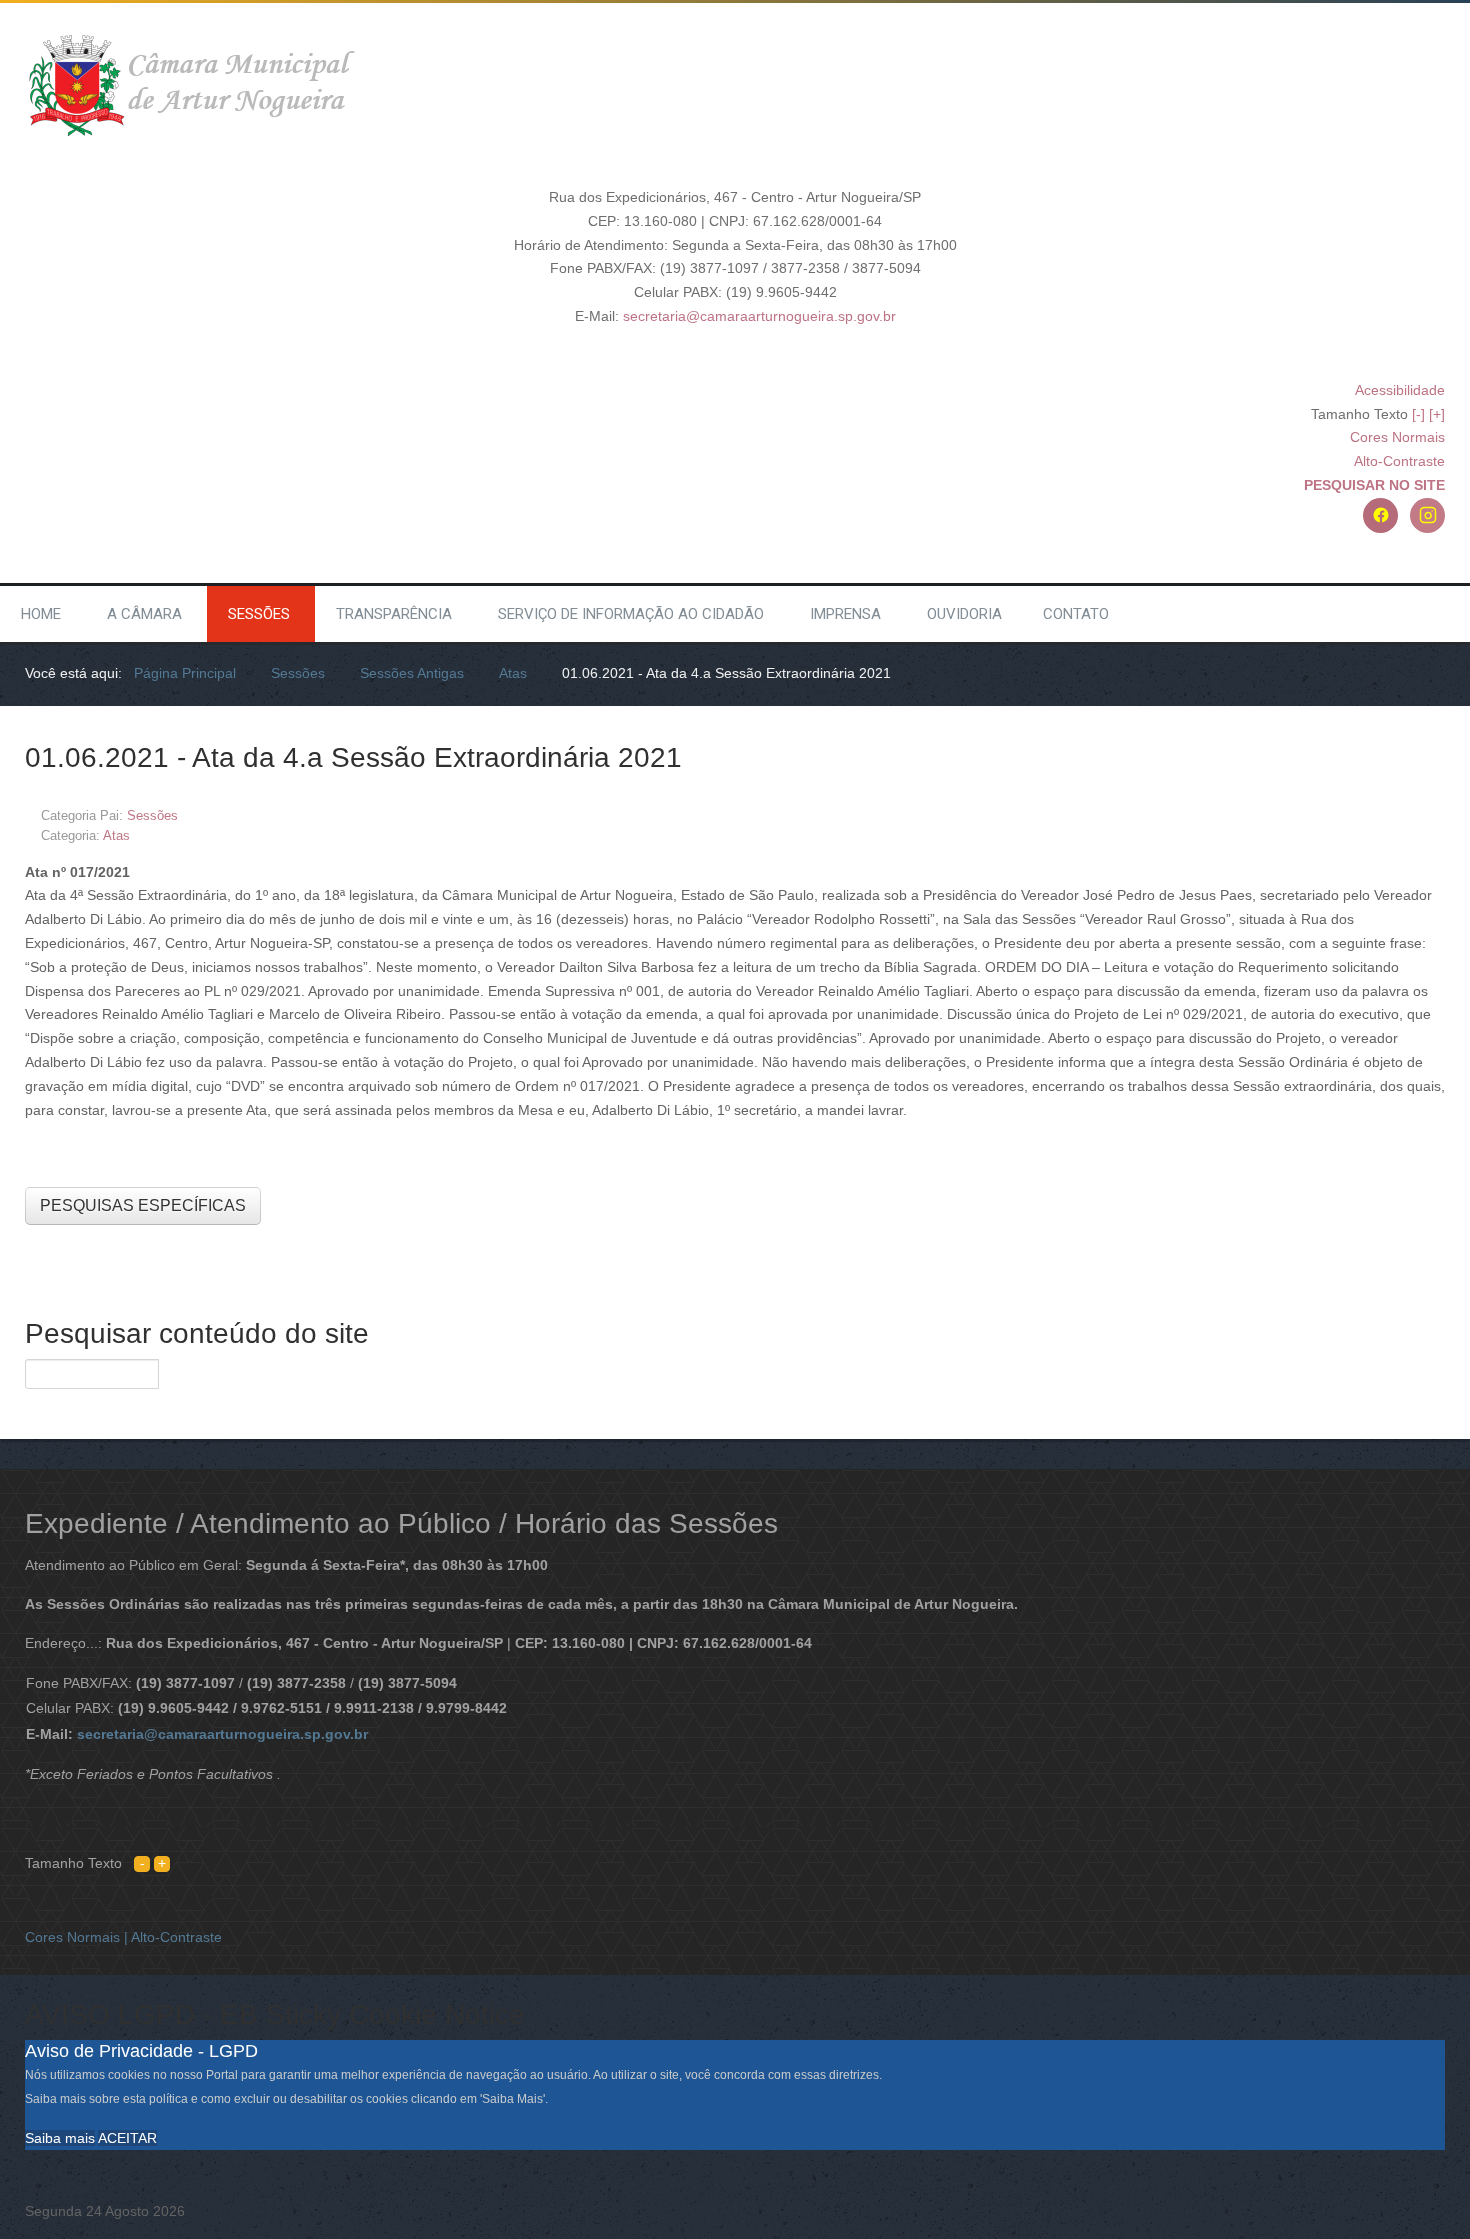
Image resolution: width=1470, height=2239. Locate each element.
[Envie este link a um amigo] (1439, 814)
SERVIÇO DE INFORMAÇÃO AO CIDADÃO (631, 614)
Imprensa (845, 614)
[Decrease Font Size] (142, 1863)
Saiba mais (60, 2138)
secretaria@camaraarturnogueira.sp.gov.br (759, 316)
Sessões (259, 614)
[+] (1437, 414)
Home (41, 614)
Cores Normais (1397, 437)
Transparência (394, 614)
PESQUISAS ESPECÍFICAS (143, 1205)
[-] (1418, 414)
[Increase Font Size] (162, 1863)
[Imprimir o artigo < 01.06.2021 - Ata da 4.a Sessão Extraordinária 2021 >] (1416, 814)
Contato (1076, 614)
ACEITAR (127, 2138)
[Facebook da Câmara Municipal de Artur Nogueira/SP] (1380, 515)
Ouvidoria (964, 614)
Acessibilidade (1400, 390)
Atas (116, 835)
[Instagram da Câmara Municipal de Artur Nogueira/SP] (1427, 515)
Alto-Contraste (1399, 461)
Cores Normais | (78, 1937)
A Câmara (144, 614)
